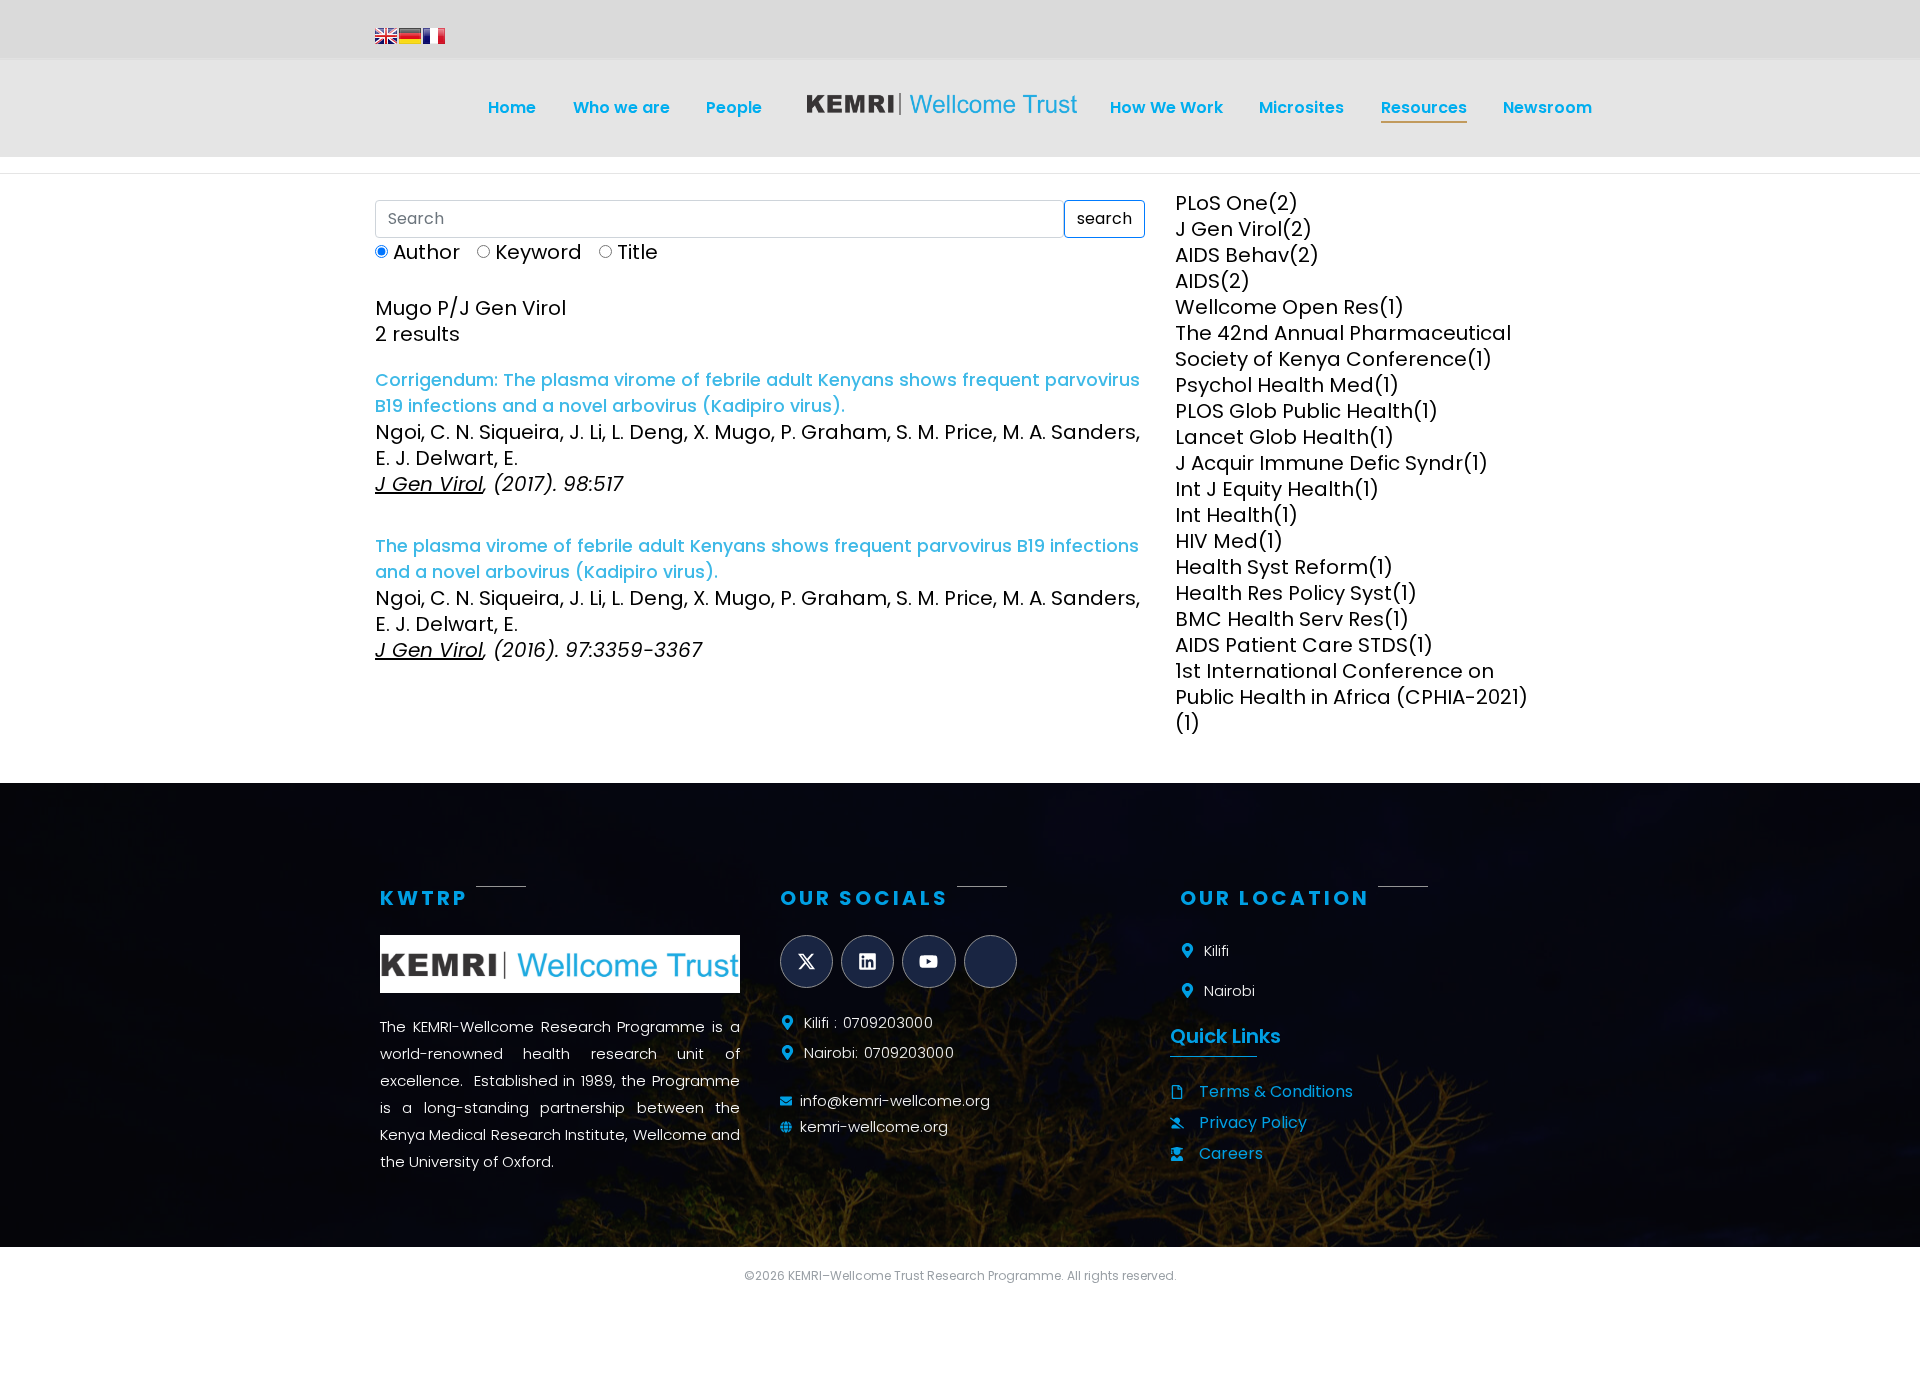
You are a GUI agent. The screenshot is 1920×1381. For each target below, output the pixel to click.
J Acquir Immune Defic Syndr (1319, 463)
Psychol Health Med (1274, 385)
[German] (410, 36)
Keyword (538, 252)
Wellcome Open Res (1277, 307)
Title (637, 252)
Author (426, 252)
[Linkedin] (867, 961)
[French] (434, 36)
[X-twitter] (806, 961)
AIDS (1197, 281)
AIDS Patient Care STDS (1291, 645)
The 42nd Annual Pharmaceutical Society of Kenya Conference (1343, 346)
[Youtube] (928, 961)
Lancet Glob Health (1272, 437)
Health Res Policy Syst (1283, 593)
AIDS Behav (1232, 255)
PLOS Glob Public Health (1294, 411)
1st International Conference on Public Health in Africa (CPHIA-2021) (1351, 684)
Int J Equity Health (1264, 489)
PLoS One (1221, 203)
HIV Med (1216, 541)
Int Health (1224, 515)
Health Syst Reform (1271, 567)
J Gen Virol (1228, 229)
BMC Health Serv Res (1279, 619)
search (1104, 218)
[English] (386, 36)
